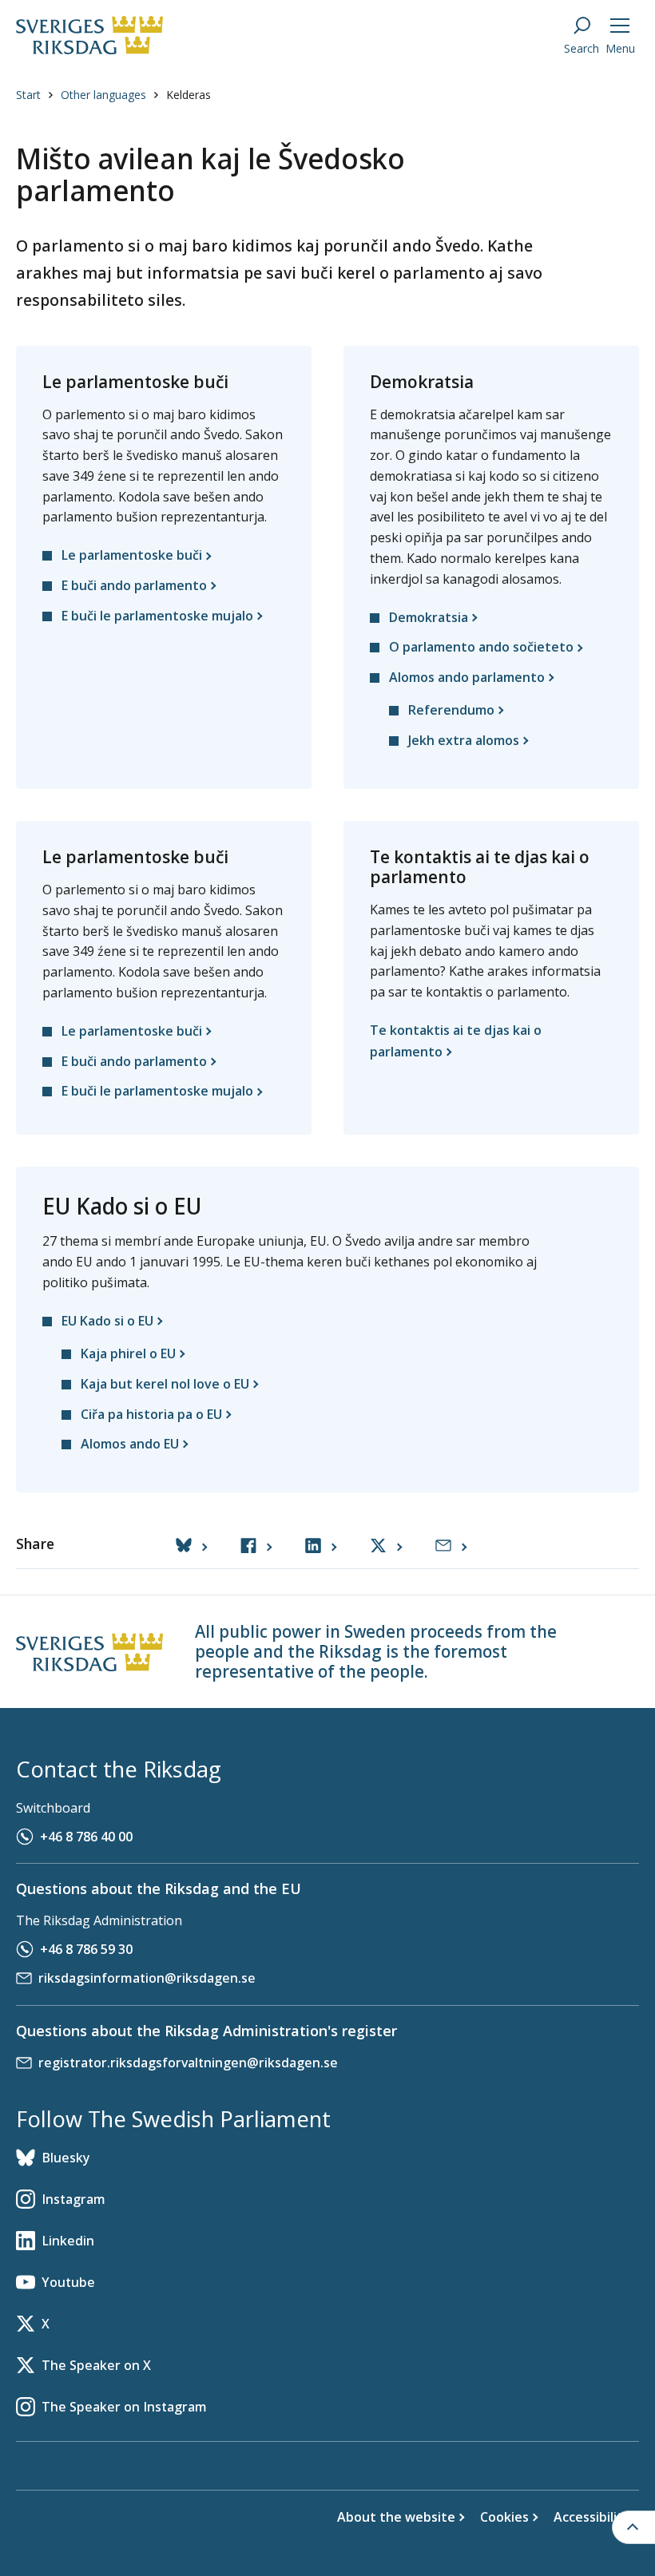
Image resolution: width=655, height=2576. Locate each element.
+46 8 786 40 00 (86, 1837)
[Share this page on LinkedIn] (321, 1546)
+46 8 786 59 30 (86, 1949)
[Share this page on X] (386, 1546)
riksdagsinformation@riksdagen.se (147, 1978)
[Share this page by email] (451, 1546)
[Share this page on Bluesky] (191, 1546)
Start (28, 95)
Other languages (103, 95)
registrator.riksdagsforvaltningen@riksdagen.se (188, 2063)
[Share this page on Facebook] (256, 1546)
